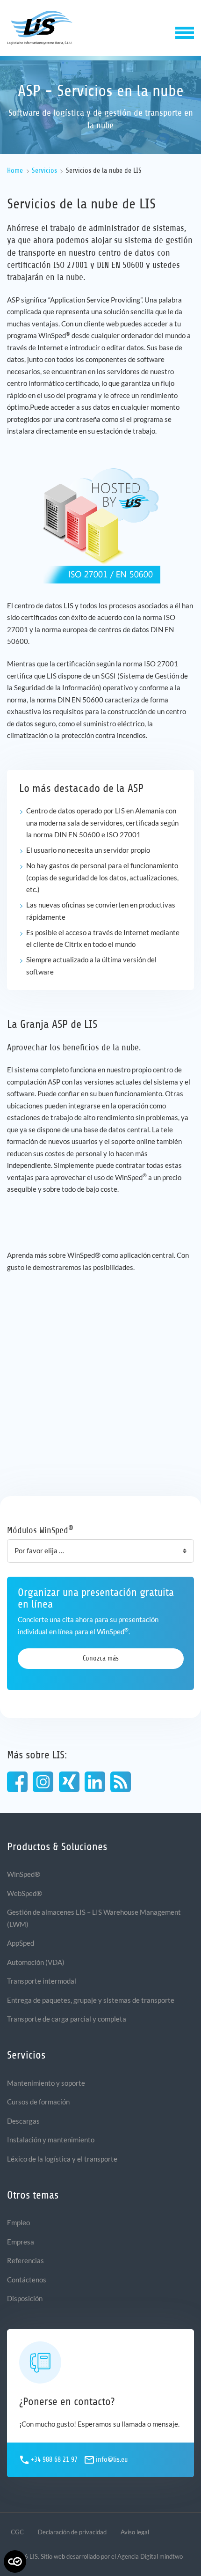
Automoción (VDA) (36, 1962)
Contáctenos (27, 2280)
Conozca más (101, 1658)
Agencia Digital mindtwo (150, 2556)
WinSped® (24, 1874)
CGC (17, 2532)
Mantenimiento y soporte (46, 2083)
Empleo (18, 2222)
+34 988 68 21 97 (54, 2460)
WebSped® (25, 1893)
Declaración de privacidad (72, 2532)
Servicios (44, 171)
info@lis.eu (112, 2460)
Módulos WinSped (40, 1530)
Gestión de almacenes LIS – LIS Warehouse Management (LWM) (94, 1918)
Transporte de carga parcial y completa (67, 2019)
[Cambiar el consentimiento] (15, 2561)
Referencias (25, 2260)
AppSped (21, 1943)
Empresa (21, 2242)
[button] (185, 32)
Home (15, 171)
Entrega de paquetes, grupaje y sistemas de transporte (91, 2000)
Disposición (25, 2298)
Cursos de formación (38, 2102)
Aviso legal (135, 2532)
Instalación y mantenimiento (51, 2140)
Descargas (23, 2121)
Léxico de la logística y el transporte (62, 2159)
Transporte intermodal (42, 1981)
